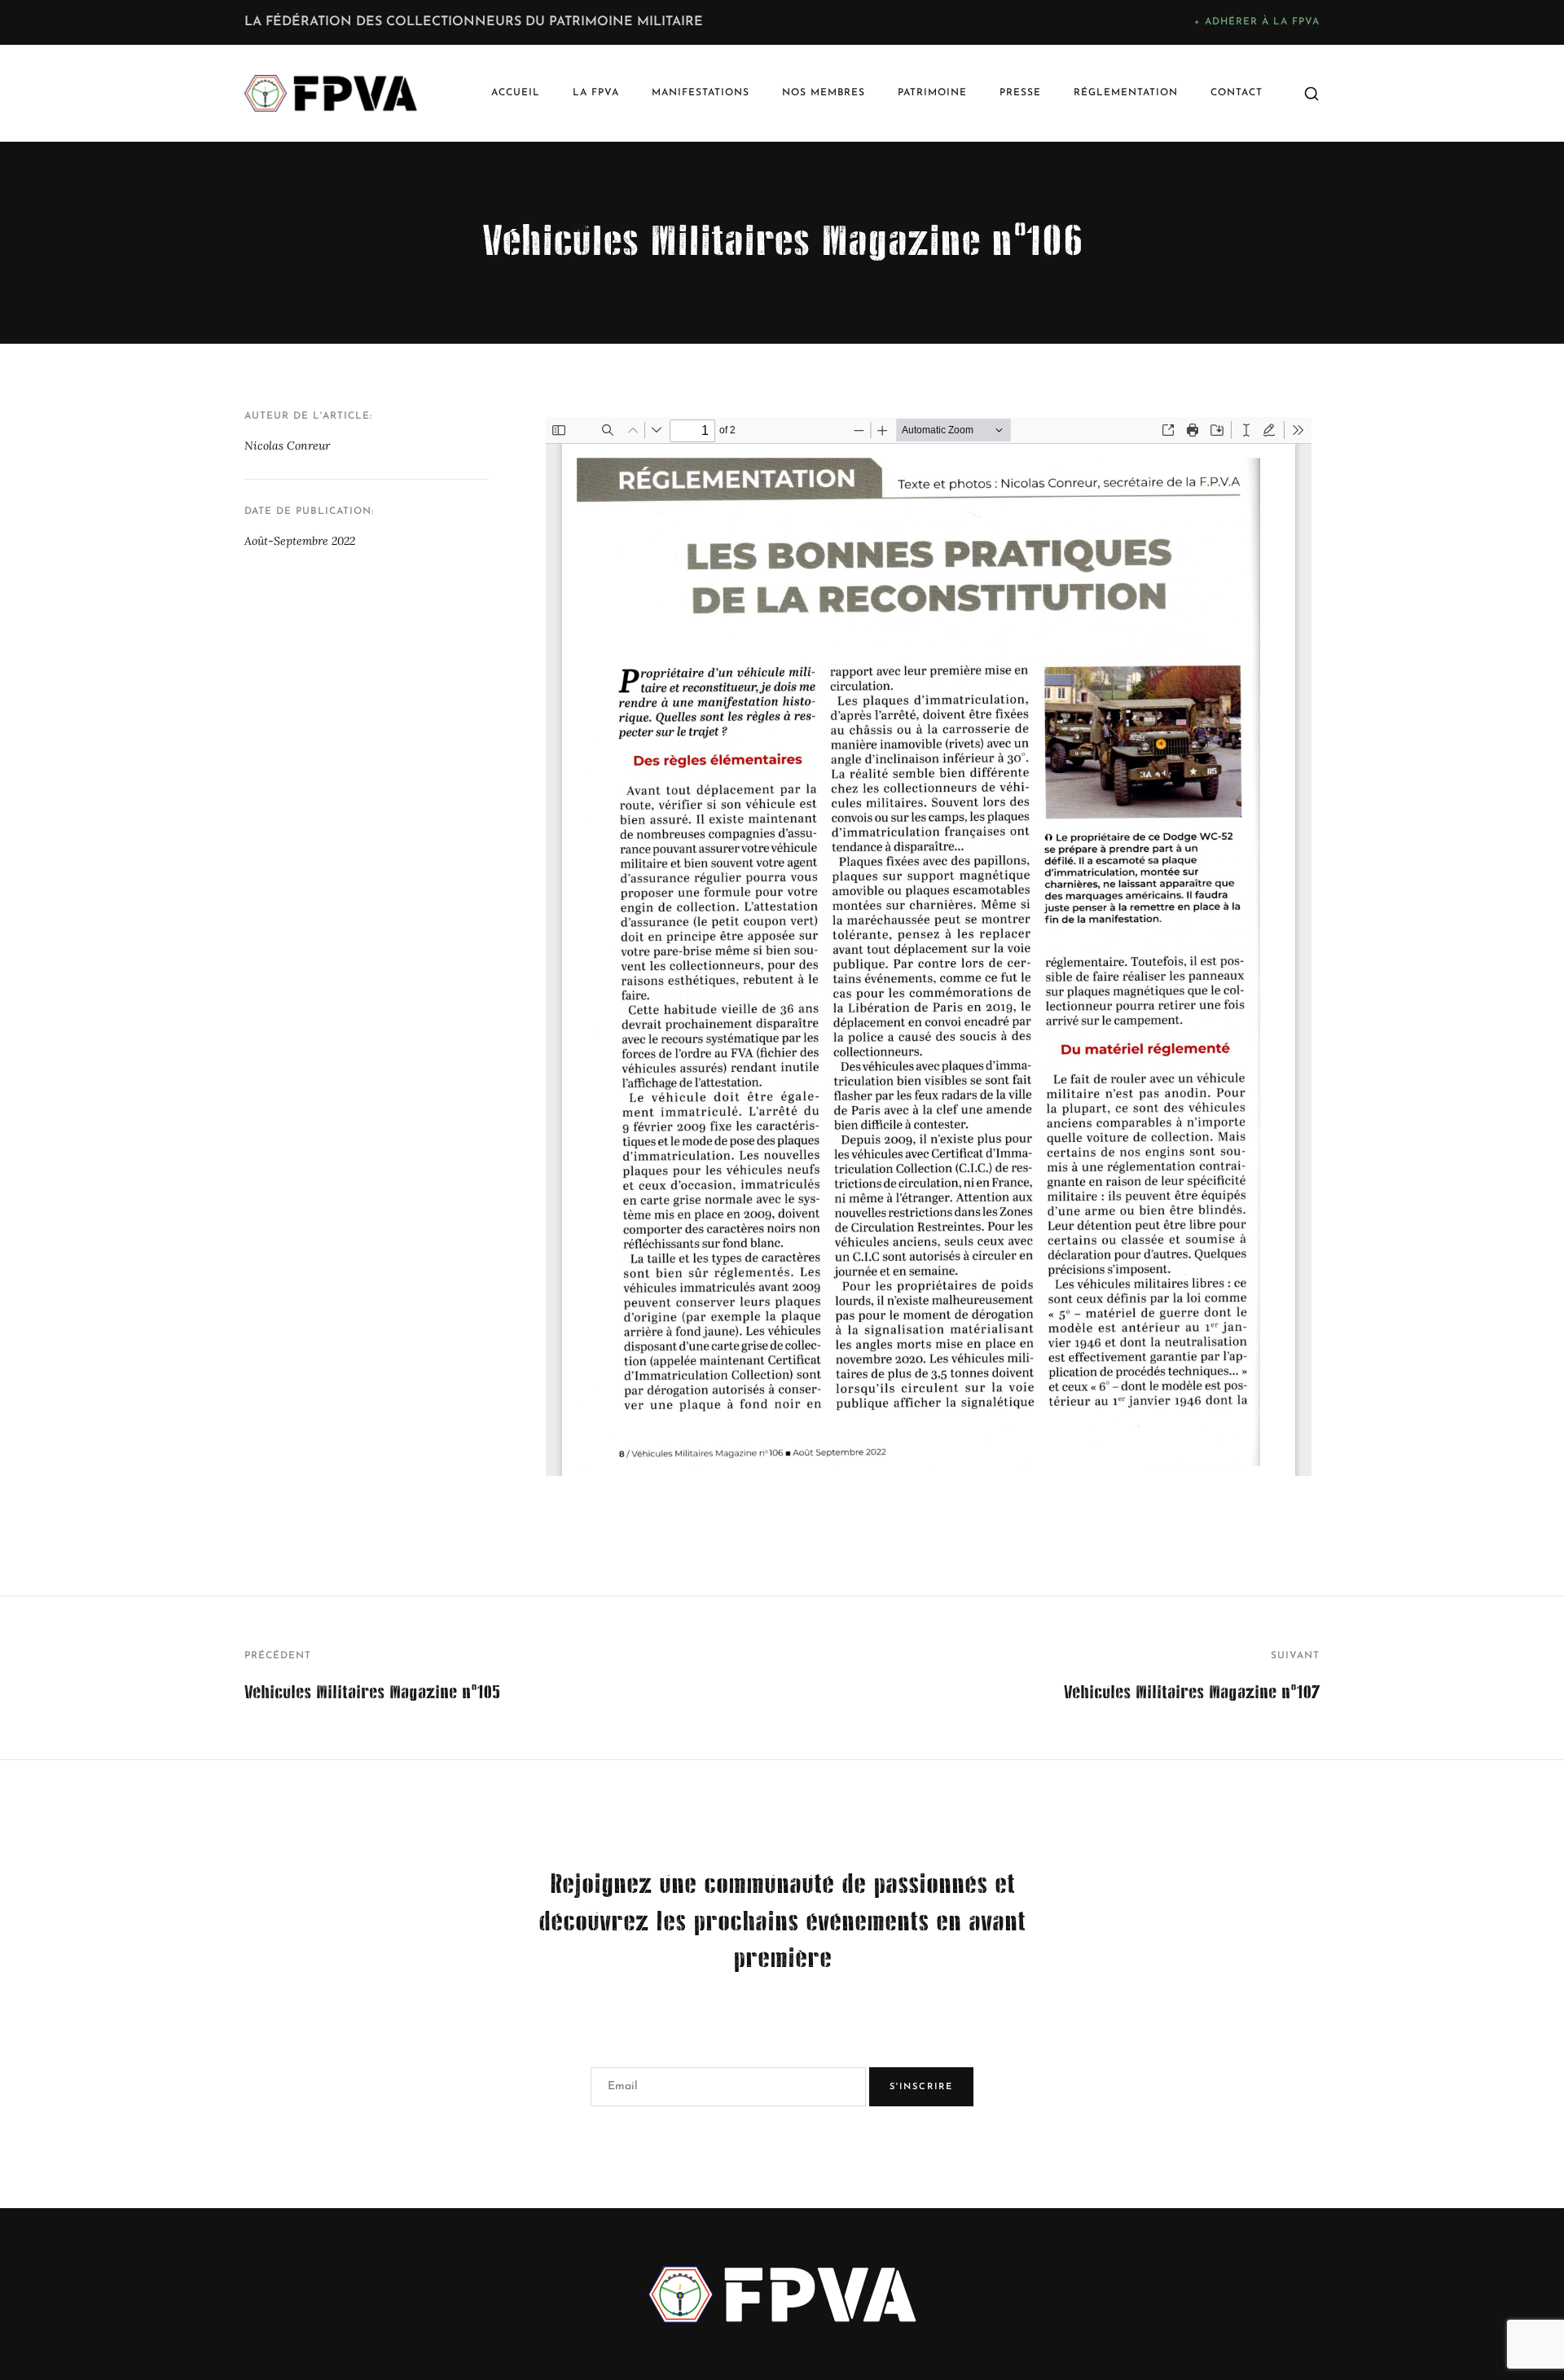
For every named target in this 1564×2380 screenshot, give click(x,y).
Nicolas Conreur (287, 446)
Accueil (516, 93)
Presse (1020, 93)
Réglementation (1126, 93)
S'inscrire (921, 2087)
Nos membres (824, 93)
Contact (1237, 93)
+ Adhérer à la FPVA (1257, 22)
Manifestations (701, 93)
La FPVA (596, 93)
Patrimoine (932, 93)
